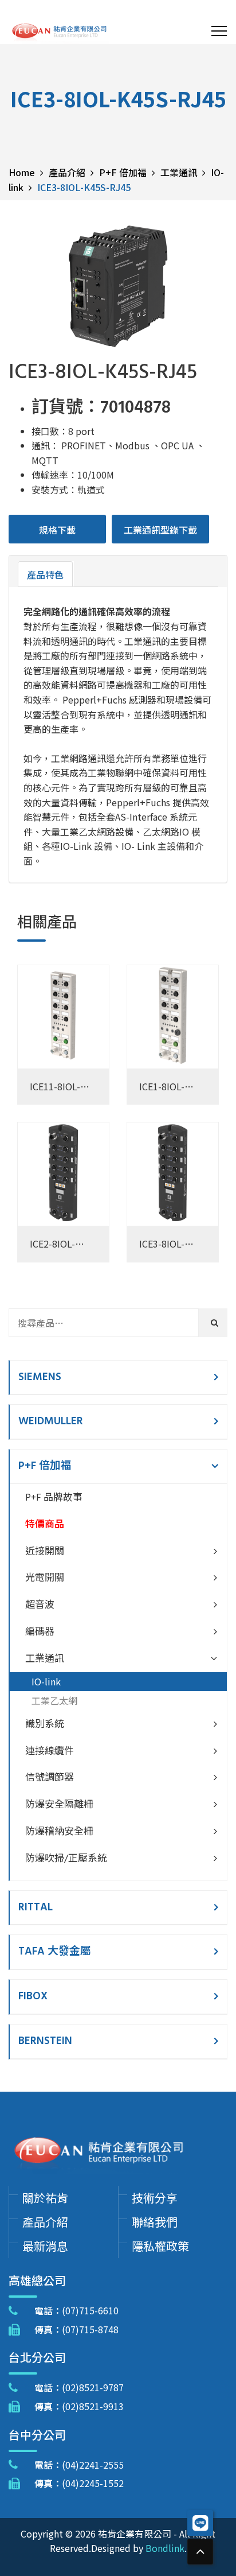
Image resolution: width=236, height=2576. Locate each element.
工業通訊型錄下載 (160, 530)
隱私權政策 (160, 2246)
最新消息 (45, 2246)
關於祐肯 (45, 2198)
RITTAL (36, 1907)
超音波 (40, 1605)
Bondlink (165, 2548)
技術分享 (155, 2198)
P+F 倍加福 (45, 1466)
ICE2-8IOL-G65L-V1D (52, 1244)
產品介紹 (45, 2222)
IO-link (46, 1681)
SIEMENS (40, 1377)
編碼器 (40, 1632)
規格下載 (57, 530)
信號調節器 (50, 1778)
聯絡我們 (155, 2222)
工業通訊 (45, 1659)
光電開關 (45, 1578)
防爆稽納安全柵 (59, 1832)
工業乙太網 (54, 1700)
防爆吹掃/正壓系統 (66, 1859)
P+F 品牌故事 (54, 1498)
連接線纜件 (50, 1752)
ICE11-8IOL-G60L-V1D (55, 1087)
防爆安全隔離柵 (59, 1805)
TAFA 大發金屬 (55, 1952)
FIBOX (33, 1996)
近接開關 (45, 1552)
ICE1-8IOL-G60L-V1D (162, 1087)
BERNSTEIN (45, 2041)
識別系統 (45, 1725)
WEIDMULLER (51, 1421)
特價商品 (45, 1525)
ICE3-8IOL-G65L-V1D (162, 1244)
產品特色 (45, 574)
